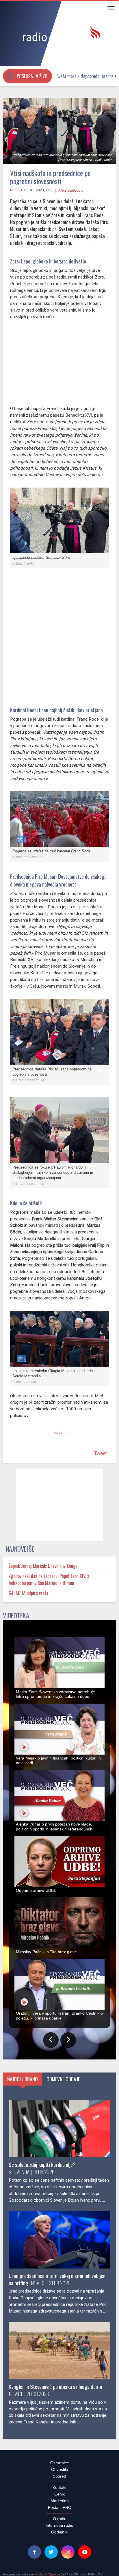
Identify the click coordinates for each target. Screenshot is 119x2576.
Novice (17, 190)
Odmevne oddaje (63, 2082)
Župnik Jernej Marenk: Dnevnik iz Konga (43, 1569)
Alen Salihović (71, 190)
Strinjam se (97, 2554)
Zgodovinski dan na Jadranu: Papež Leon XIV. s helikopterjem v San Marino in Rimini (49, 1583)
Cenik (59, 2497)
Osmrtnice (60, 2466)
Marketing (60, 2504)
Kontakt (59, 2491)
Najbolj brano (23, 2082)
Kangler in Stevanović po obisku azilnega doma (55, 2390)
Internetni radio (59, 2529)
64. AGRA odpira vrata (28, 1596)
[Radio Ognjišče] (59, 34)
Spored (59, 2479)
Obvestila (60, 2473)
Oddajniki (60, 2535)
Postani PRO (60, 2511)
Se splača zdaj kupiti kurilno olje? (42, 2168)
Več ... (67, 2567)
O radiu (60, 2522)
